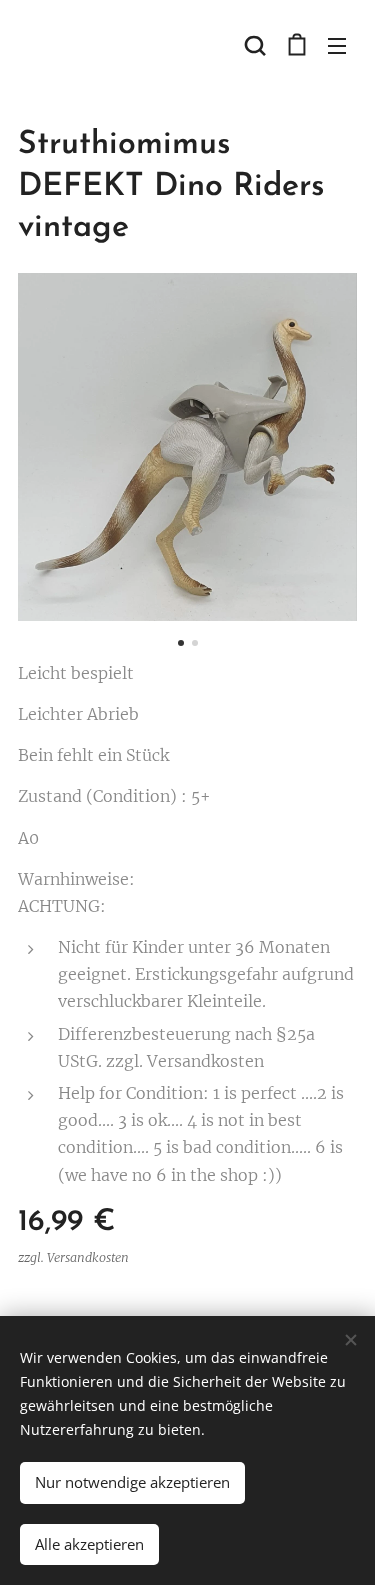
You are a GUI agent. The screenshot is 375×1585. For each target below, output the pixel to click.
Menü (337, 45)
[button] (255, 45)
